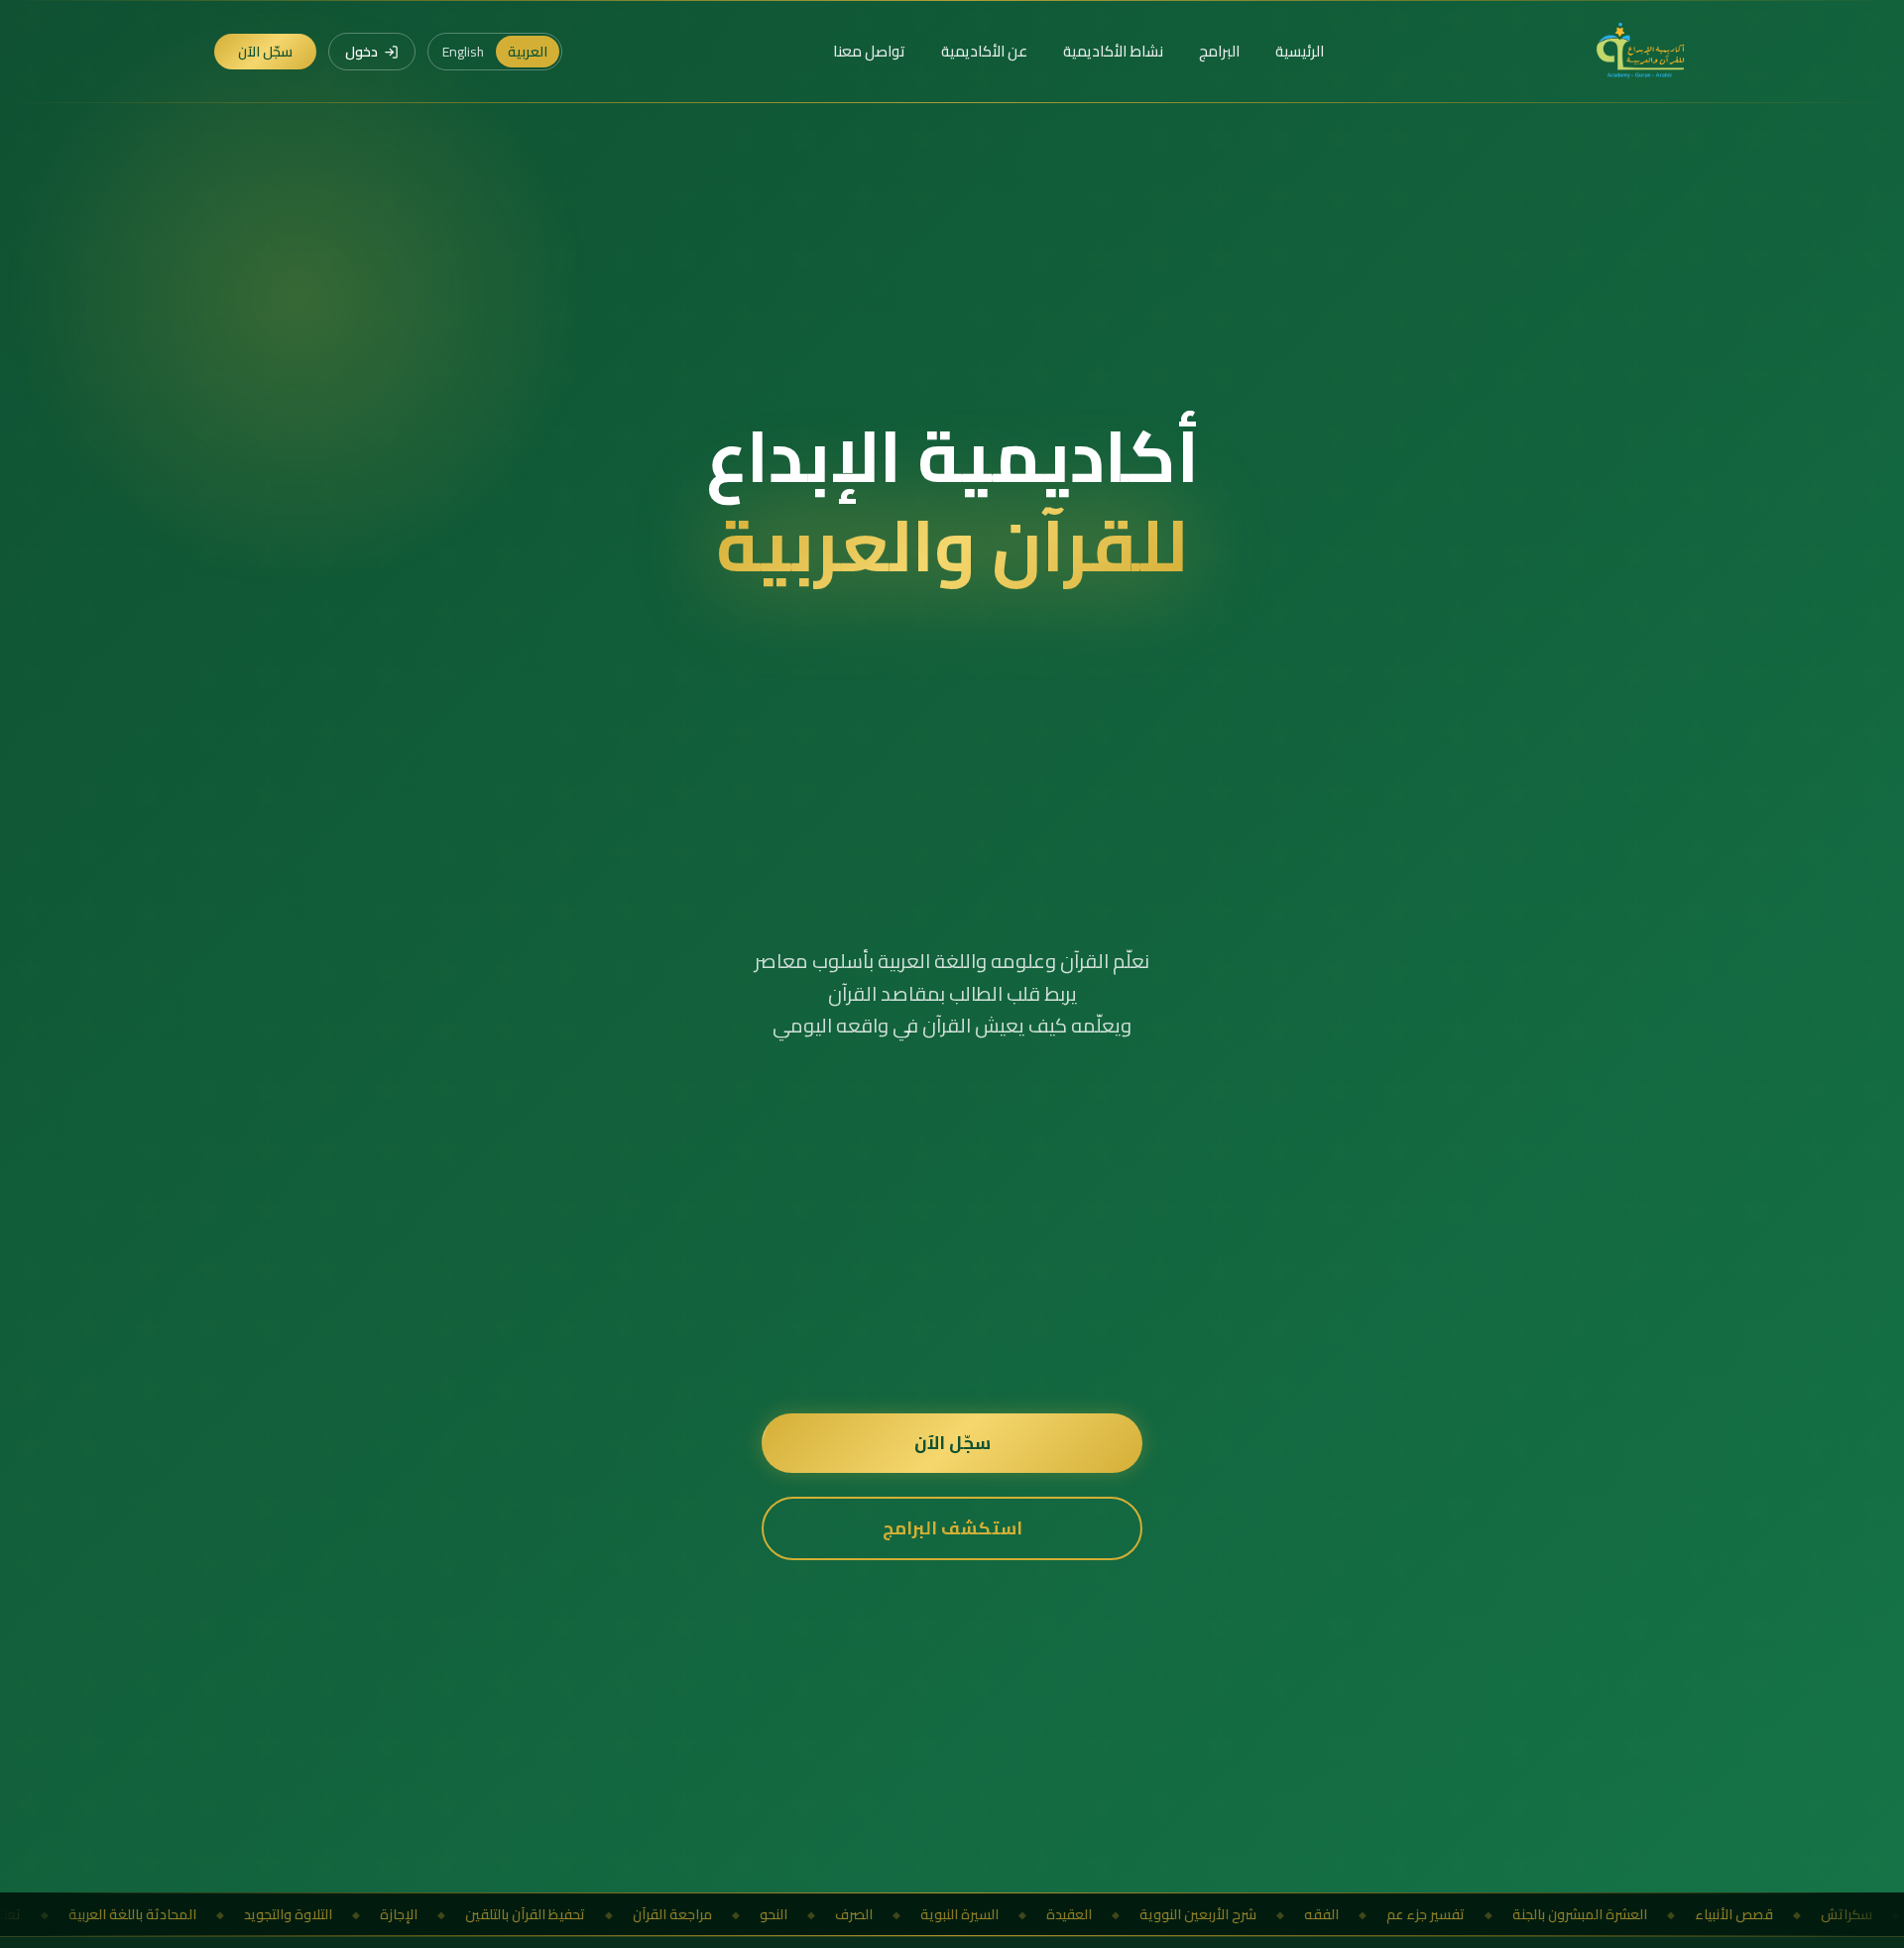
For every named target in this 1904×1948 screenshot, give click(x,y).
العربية (528, 52)
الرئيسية (1300, 52)
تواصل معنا (869, 52)
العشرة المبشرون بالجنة (1428, 1914)
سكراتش (1695, 1914)
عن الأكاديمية (984, 52)
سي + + (1790, 1914)
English (463, 52)
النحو (622, 1914)
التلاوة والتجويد (136, 1914)
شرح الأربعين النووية (1046, 1914)
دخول (361, 52)
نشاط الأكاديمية (1113, 52)
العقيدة (917, 1914)
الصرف (702, 1914)
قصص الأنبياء (1582, 1914)
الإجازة (247, 1914)
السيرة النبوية (808, 1914)
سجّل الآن (265, 52)
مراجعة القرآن (521, 1914)
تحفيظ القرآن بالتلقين (373, 1914)
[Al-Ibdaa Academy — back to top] (1642, 52)
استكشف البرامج (952, 1528)
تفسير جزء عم (1274, 1914)
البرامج (1219, 52)
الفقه (1170, 1914)
